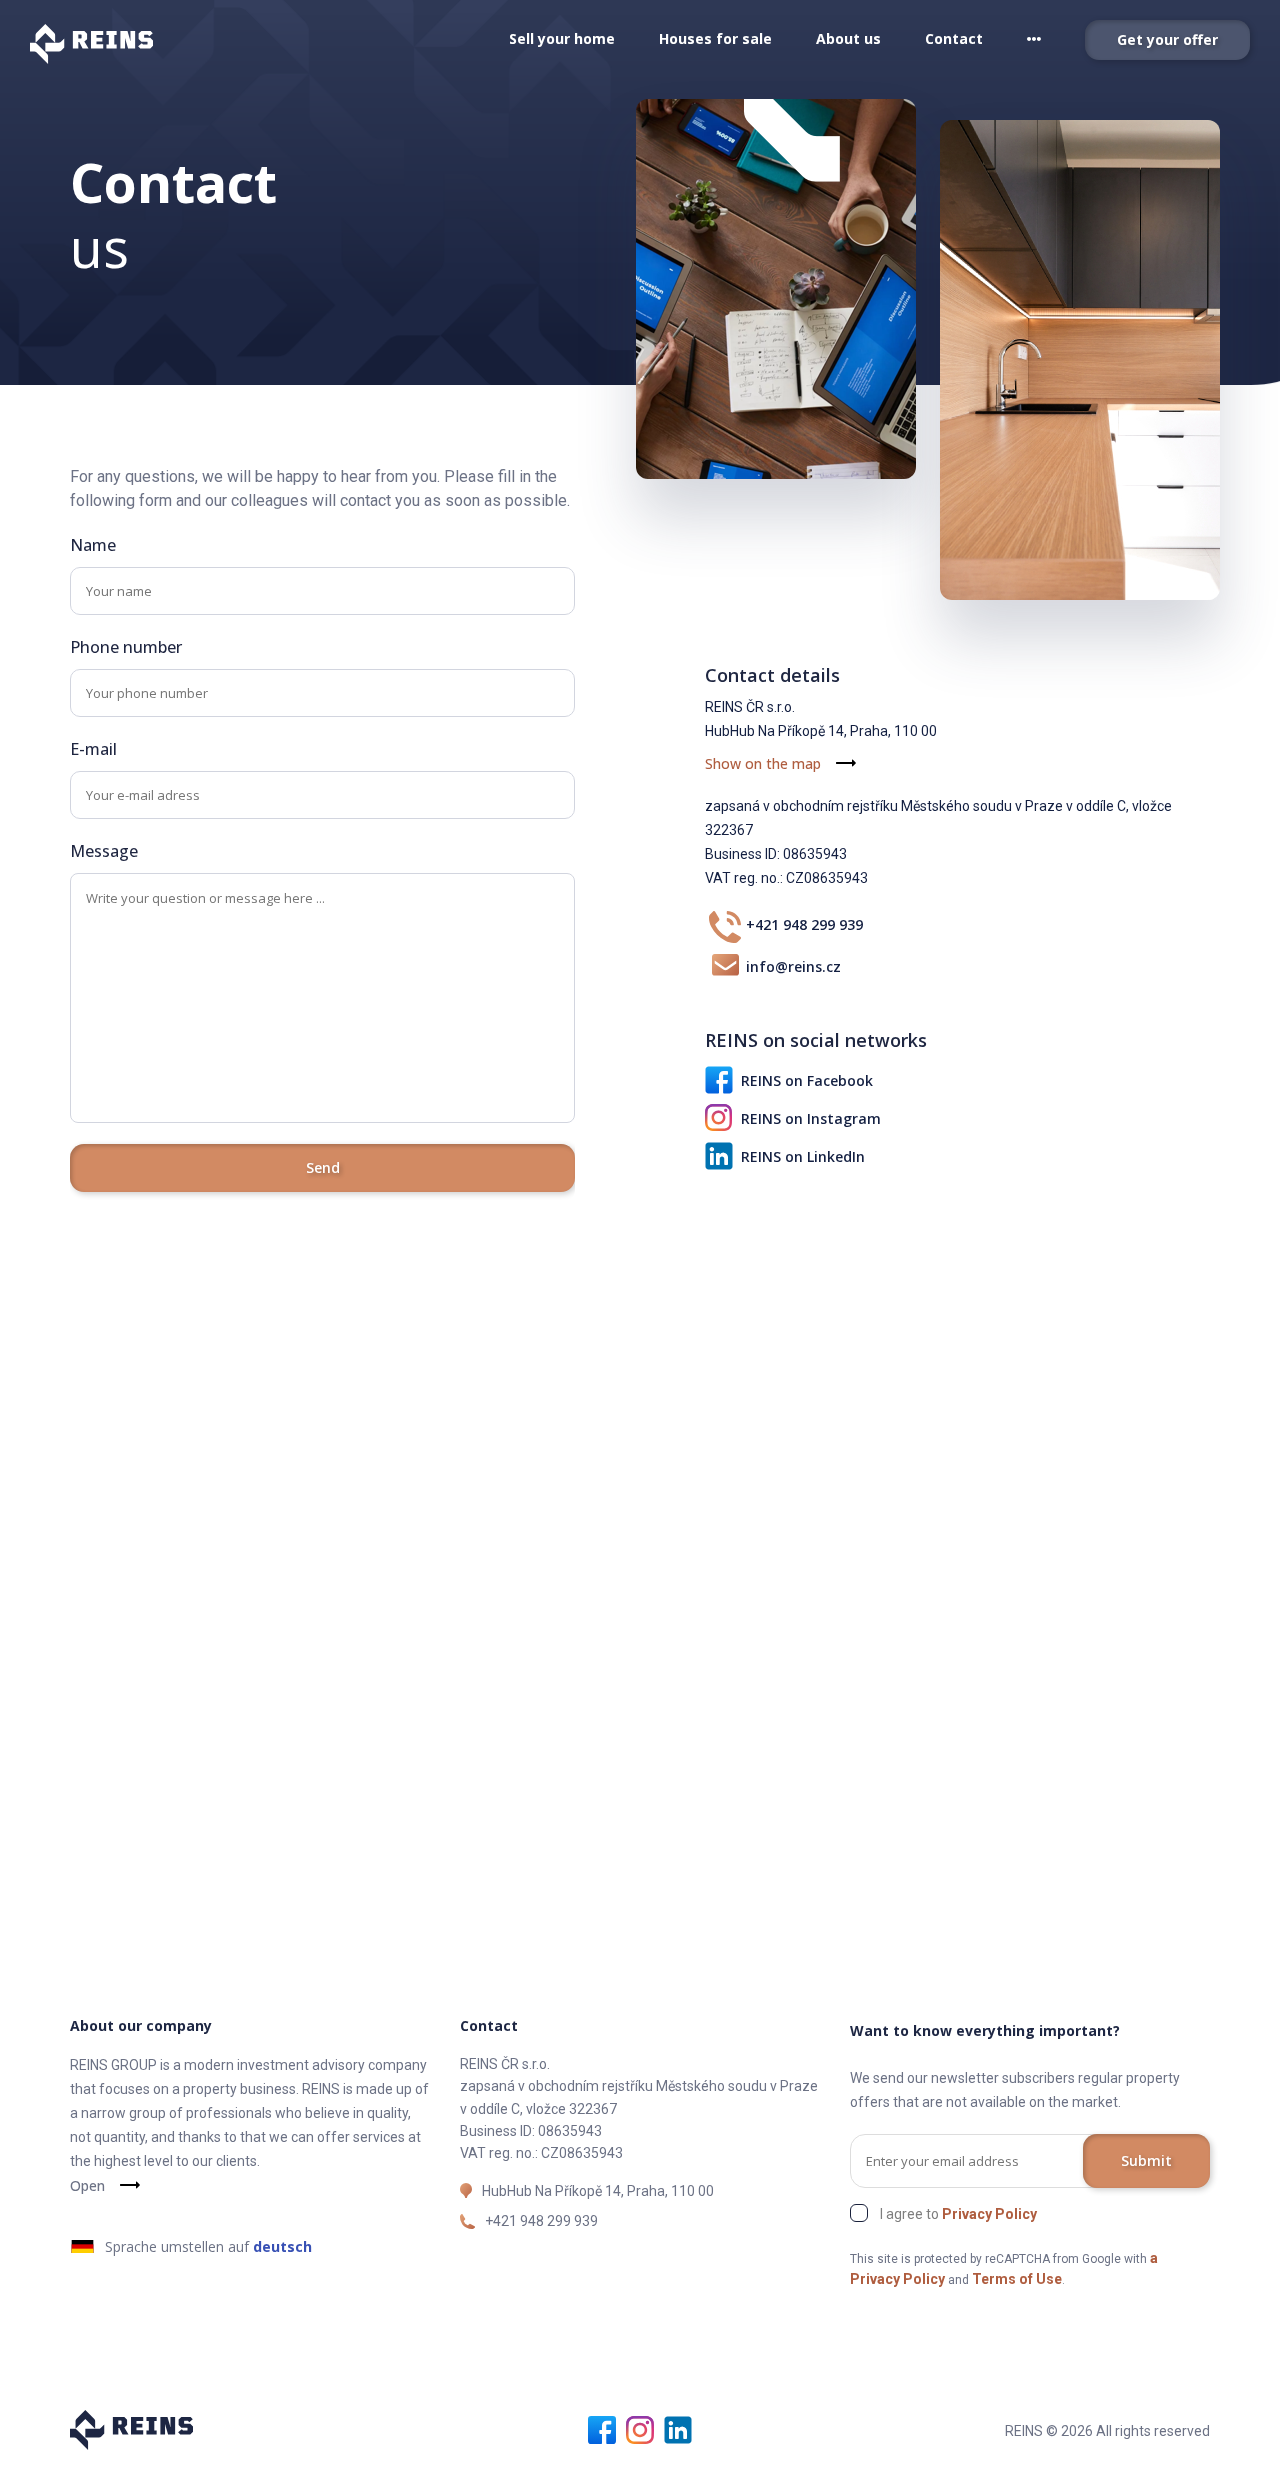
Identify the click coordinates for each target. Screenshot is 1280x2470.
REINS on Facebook (807, 1080)
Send (323, 1167)
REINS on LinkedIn (803, 1156)
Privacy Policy (989, 2214)
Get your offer (1167, 39)
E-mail (93, 749)
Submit (1146, 2160)
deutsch (282, 2246)
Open (87, 2185)
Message (104, 851)
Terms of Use (1017, 2279)
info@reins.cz (793, 966)
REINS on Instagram (811, 1118)
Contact (954, 38)
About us (848, 38)
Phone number (126, 647)
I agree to (958, 2214)
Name (93, 545)
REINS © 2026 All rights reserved (1107, 2431)
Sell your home (562, 38)
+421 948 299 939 (804, 924)
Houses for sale (715, 38)
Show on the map (763, 763)
